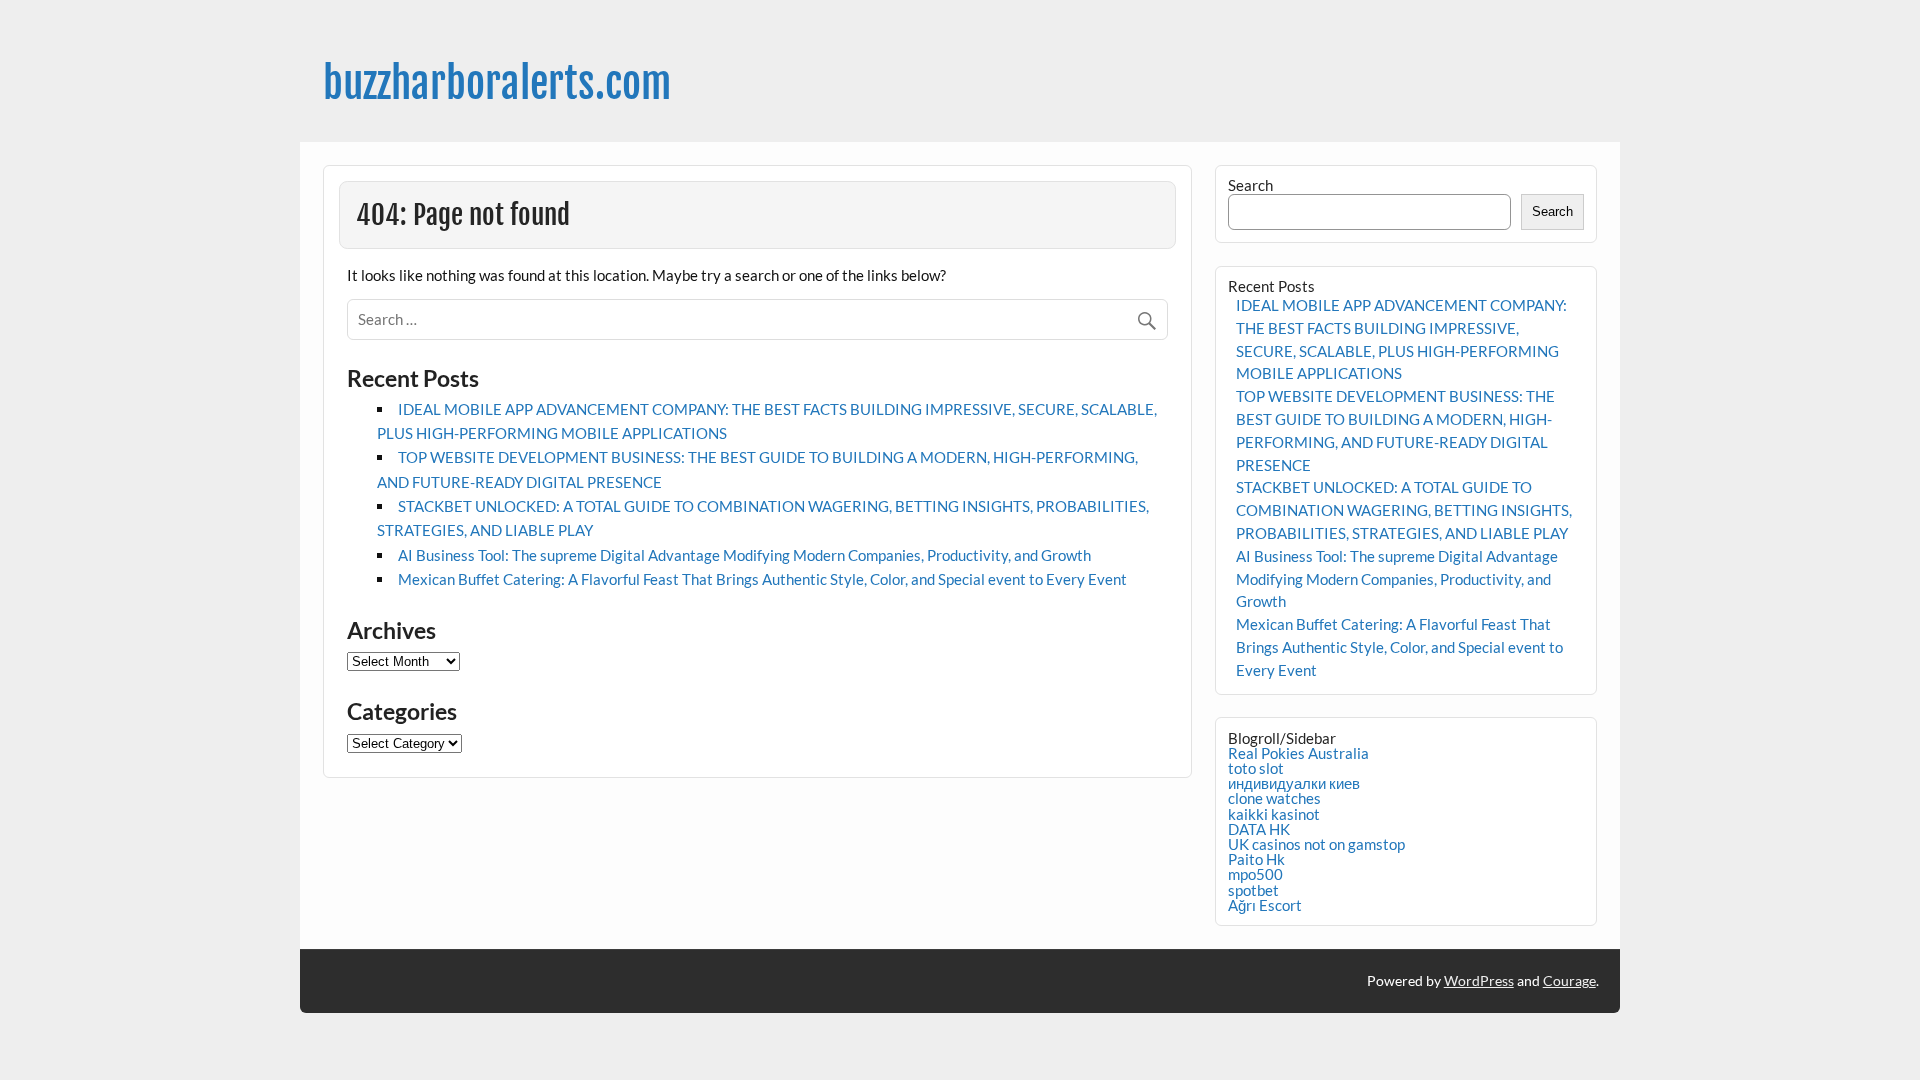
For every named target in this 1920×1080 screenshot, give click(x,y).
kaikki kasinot (1274, 814)
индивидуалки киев (1294, 783)
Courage (1569, 980)
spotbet (1253, 890)
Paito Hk (1256, 859)
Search (1250, 185)
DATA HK (1259, 829)
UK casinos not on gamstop (1316, 844)
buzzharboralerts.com (497, 83)
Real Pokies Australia (1298, 753)
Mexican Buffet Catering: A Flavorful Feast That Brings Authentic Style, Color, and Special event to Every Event (762, 579)
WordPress (1479, 980)
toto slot (1256, 768)
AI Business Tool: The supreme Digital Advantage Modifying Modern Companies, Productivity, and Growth (744, 555)
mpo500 (1255, 874)
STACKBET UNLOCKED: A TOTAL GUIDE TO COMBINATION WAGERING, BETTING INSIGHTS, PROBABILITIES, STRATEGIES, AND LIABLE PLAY (1404, 510)
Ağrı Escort (1265, 905)
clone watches (1274, 798)
